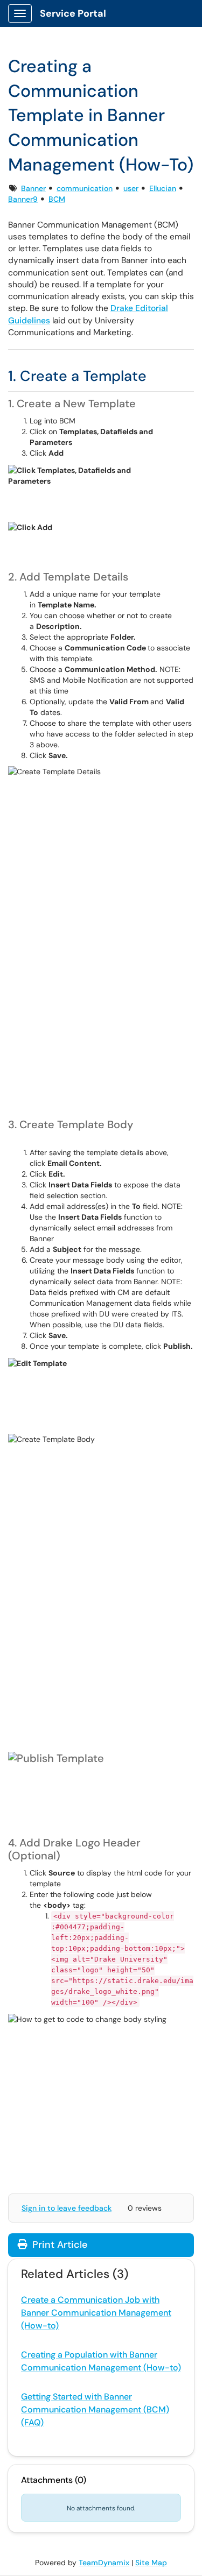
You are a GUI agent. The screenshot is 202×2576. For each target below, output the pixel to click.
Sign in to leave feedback (67, 2208)
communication (85, 188)
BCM (57, 199)
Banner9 (23, 199)
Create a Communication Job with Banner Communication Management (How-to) (96, 2313)
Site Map (151, 2563)
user (131, 188)
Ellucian (163, 188)
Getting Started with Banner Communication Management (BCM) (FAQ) (95, 2409)
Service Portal (73, 13)
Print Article (58, 2245)
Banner (33, 188)
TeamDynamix (104, 2563)
